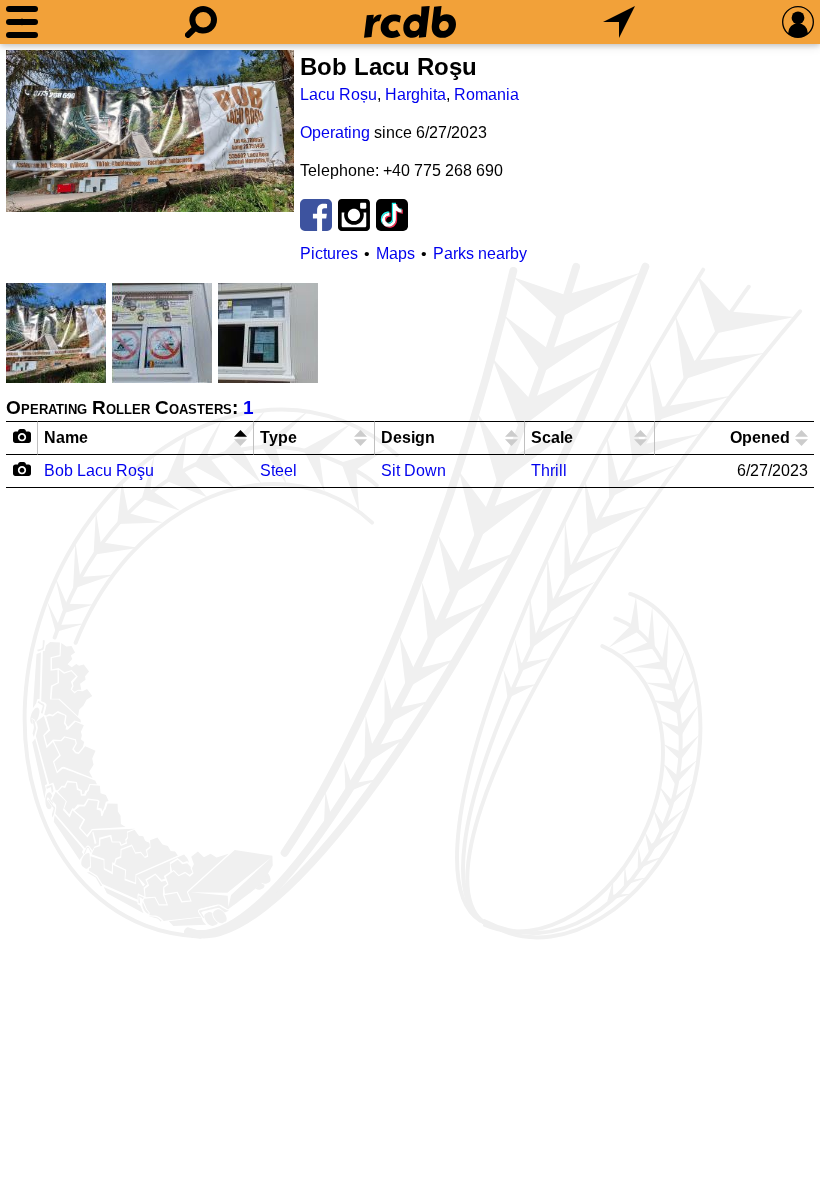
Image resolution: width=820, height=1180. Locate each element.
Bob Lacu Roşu (99, 470)
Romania (486, 94)
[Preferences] (798, 22)
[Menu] (22, 22)
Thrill (549, 470)
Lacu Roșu (338, 94)
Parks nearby (480, 253)
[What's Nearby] (619, 22)
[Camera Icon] (22, 469)
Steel (278, 470)
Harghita (415, 94)
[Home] (410, 22)
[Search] (201, 22)
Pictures (329, 253)
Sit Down (413, 470)
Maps (395, 253)
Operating (335, 132)
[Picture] (150, 131)
